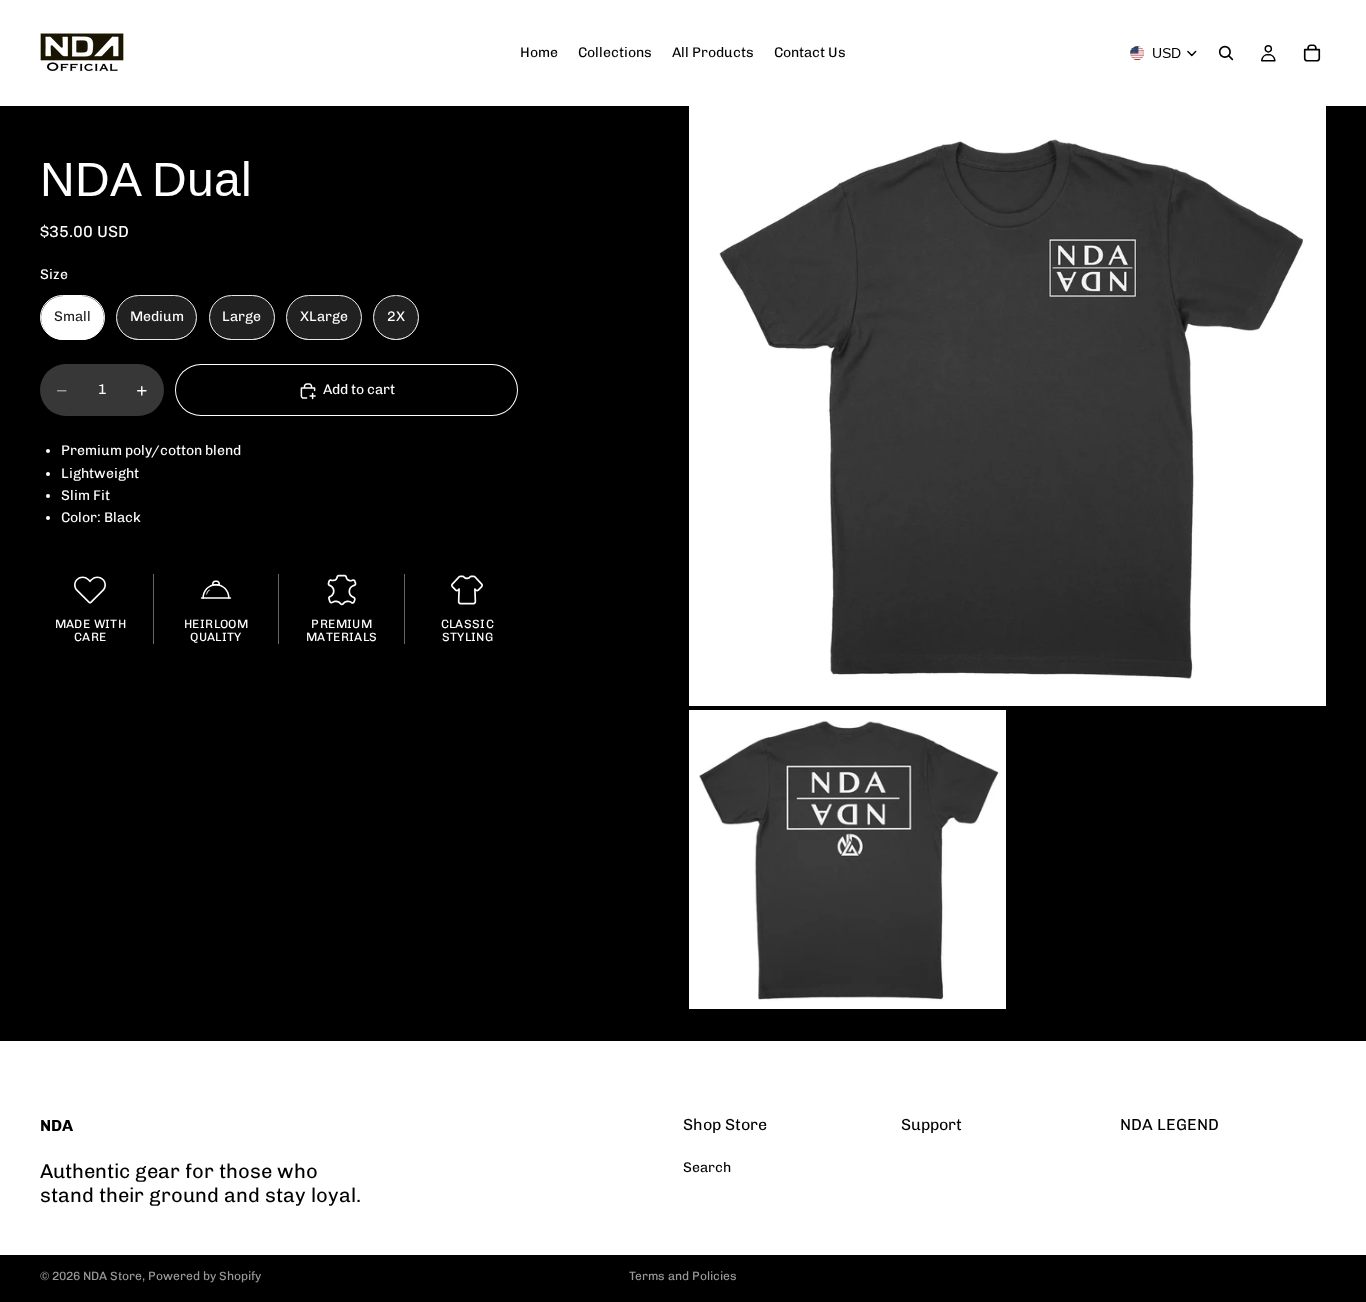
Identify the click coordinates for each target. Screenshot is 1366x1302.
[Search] (1226, 53)
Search (707, 1167)
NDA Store (112, 1276)
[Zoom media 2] (847, 859)
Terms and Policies (683, 1276)
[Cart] (1312, 53)
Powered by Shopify (204, 1276)
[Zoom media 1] (1007, 406)
